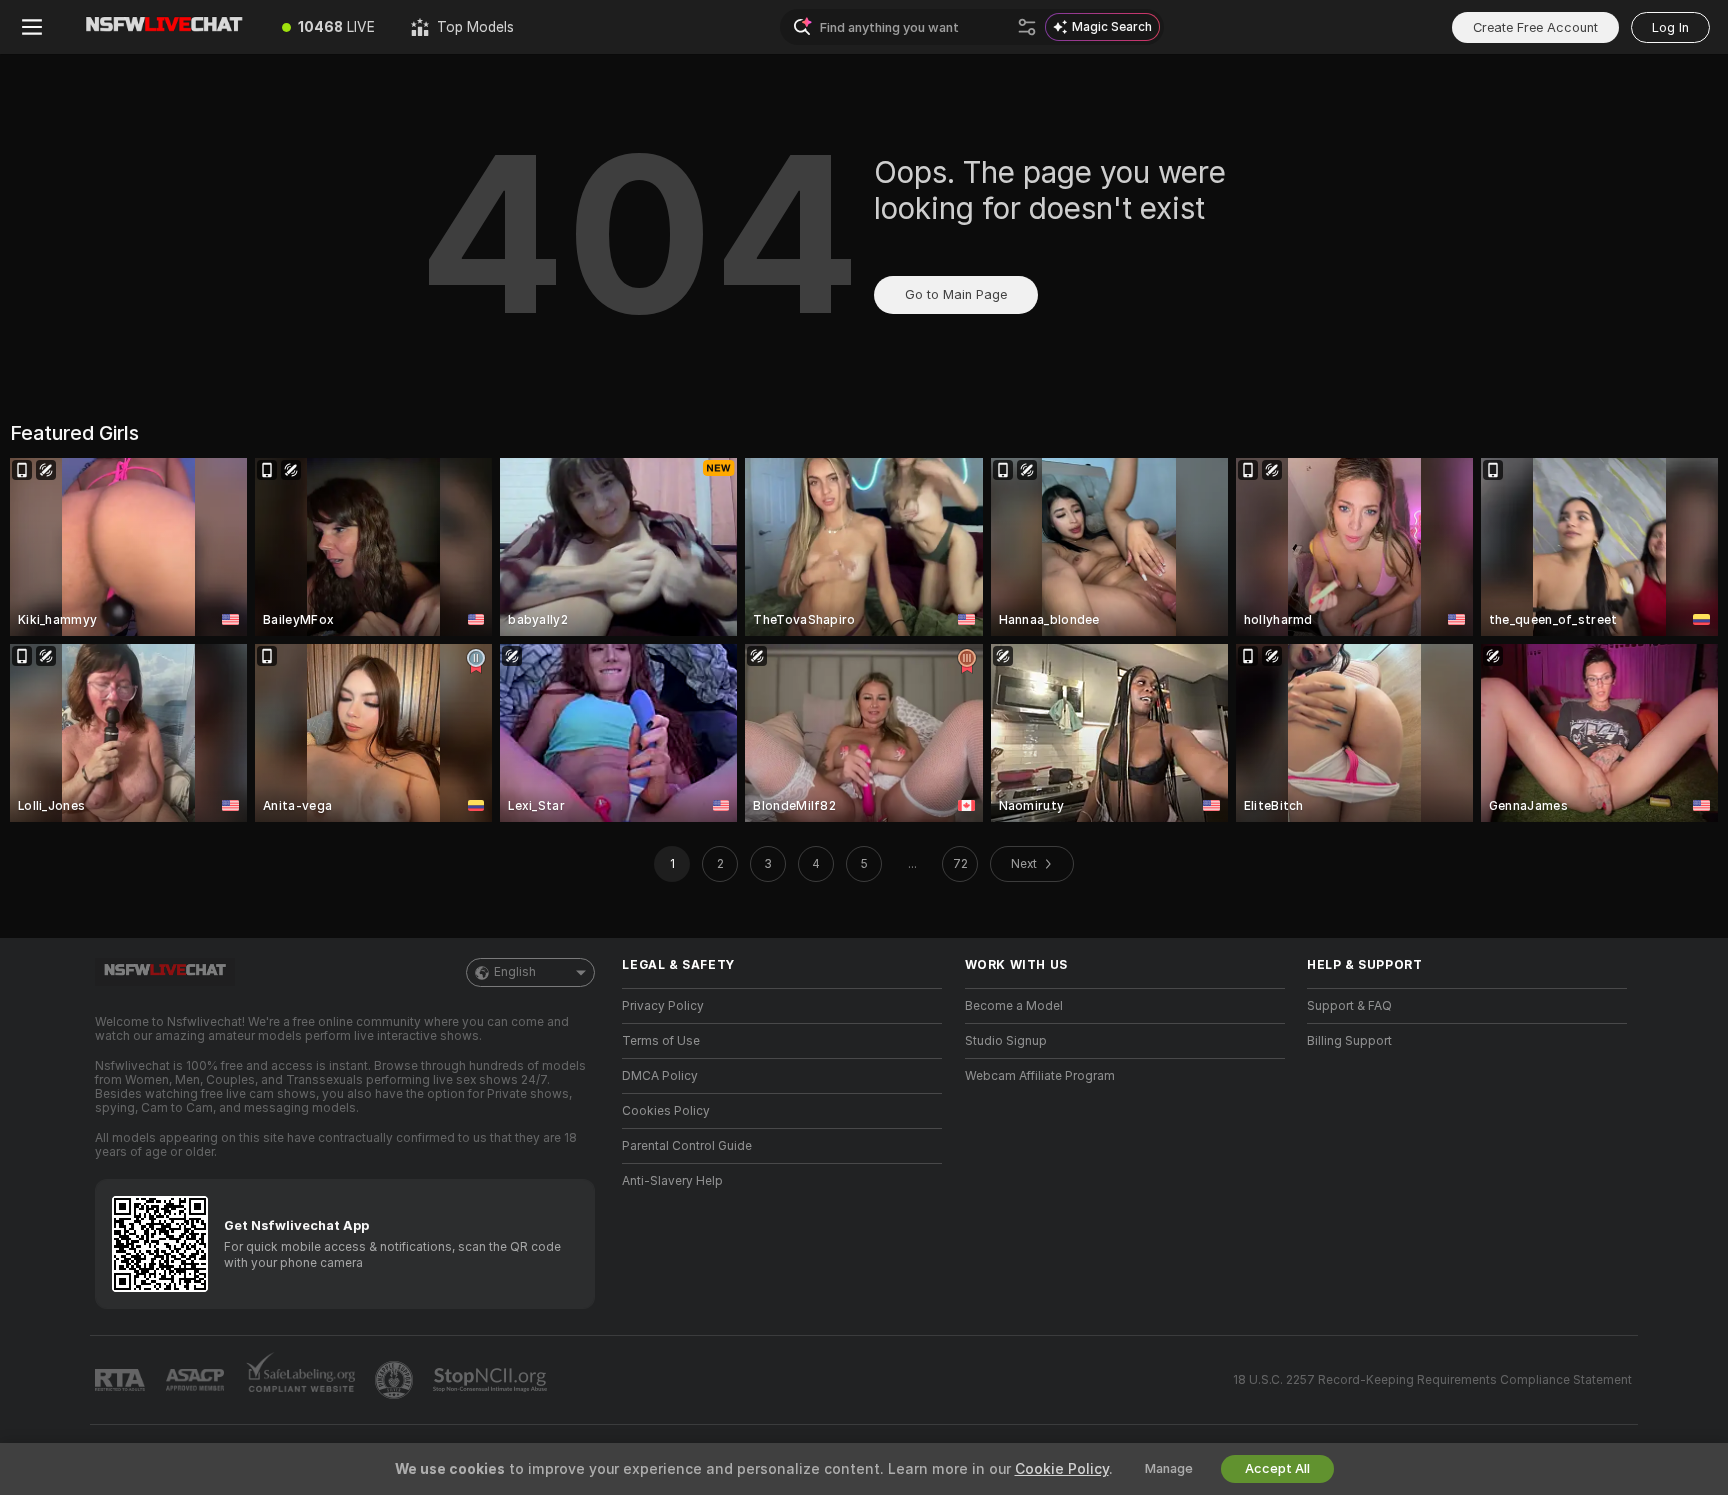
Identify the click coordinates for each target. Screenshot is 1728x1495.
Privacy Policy (663, 1006)
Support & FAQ (1349, 1006)
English (515, 972)
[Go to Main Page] (164, 27)
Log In (1670, 27)
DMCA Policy (660, 1076)
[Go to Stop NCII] (492, 1380)
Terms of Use (661, 1041)
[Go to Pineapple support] (396, 1380)
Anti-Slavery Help (672, 1181)
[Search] (1027, 27)
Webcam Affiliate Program (1040, 1076)
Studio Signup (1006, 1041)
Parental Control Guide (687, 1146)
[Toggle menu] (32, 27)
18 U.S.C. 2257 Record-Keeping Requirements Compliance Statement (1432, 1380)
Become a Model (1014, 1006)
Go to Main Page (956, 294)
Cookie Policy (1062, 1469)
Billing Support (1349, 1041)
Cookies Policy (666, 1111)
